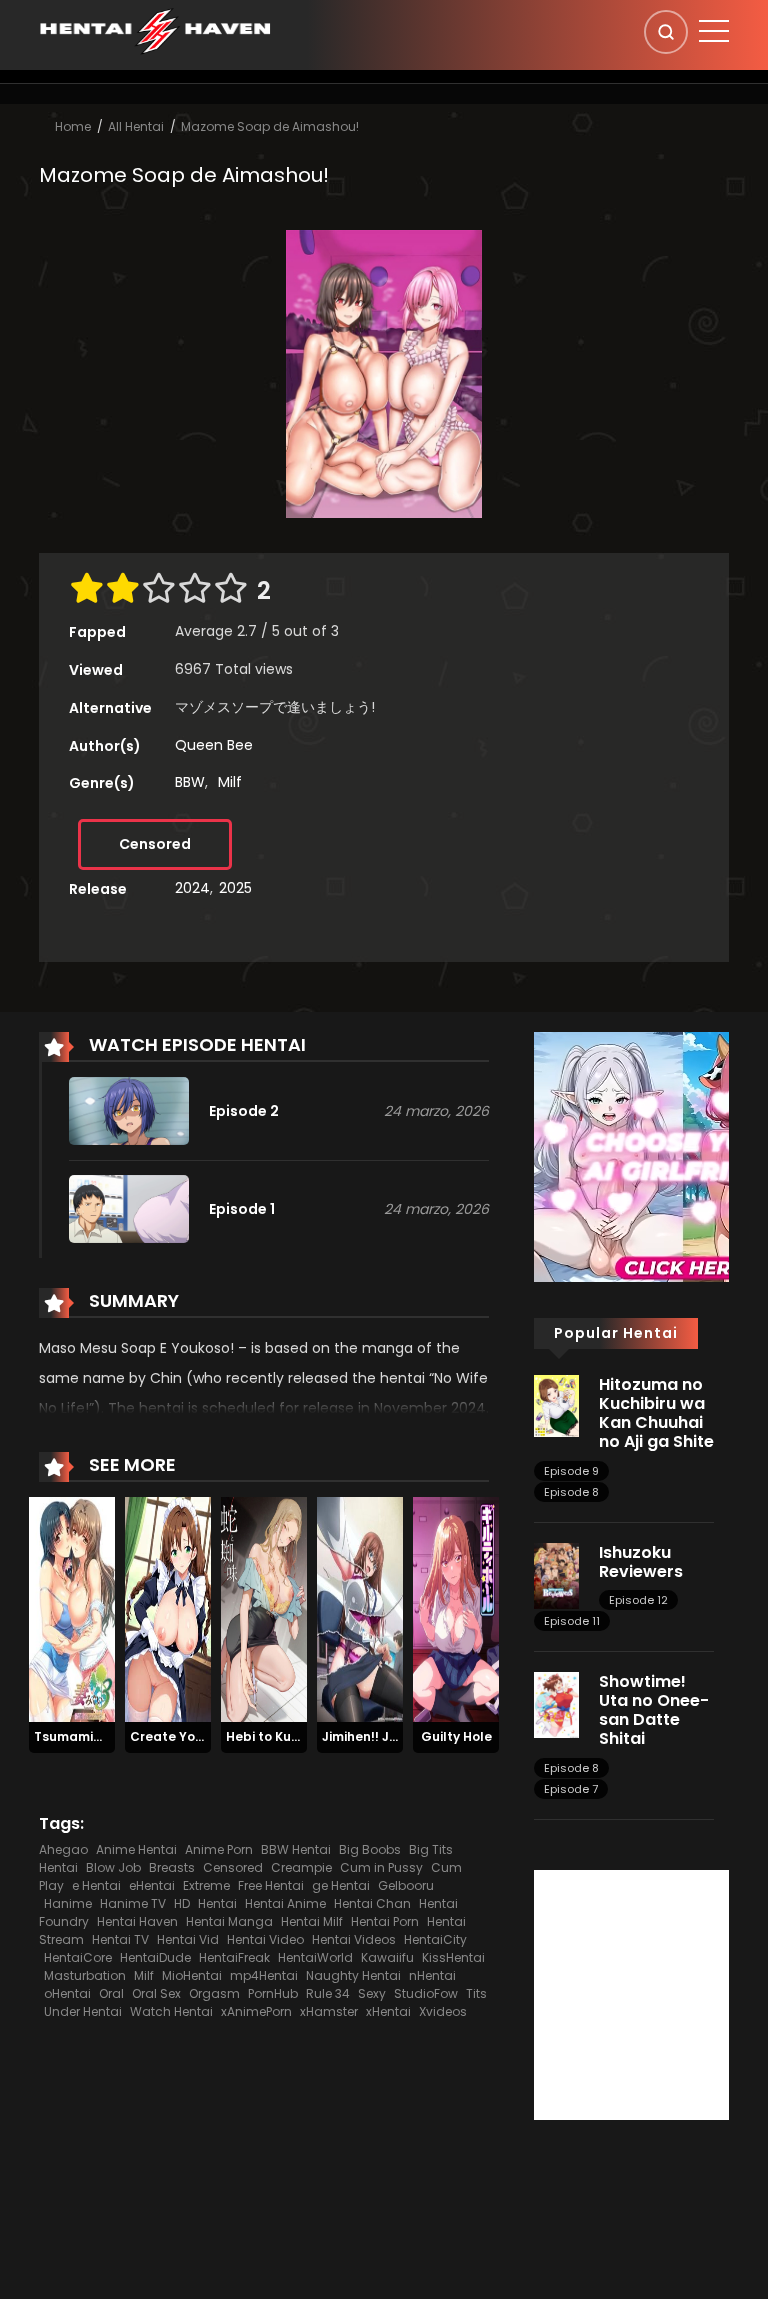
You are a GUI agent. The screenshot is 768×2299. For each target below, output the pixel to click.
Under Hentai (83, 2011)
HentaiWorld (315, 1957)
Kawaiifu (387, 1957)
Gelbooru (406, 1885)
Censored (155, 844)
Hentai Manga (229, 1921)
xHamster (329, 2011)
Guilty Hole (456, 1736)
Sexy (372, 1993)
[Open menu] (714, 31)
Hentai (217, 1903)
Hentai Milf (312, 1921)
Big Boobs (370, 1849)
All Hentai (136, 126)
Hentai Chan (372, 1903)
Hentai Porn (385, 1921)
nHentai (432, 1975)
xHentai (388, 2011)
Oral (111, 1993)
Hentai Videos (354, 1939)
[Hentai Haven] (155, 30)
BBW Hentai (296, 1849)
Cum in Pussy (381, 1867)
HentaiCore (78, 1957)
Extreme (206, 1885)
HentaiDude (155, 1957)
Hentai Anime (285, 1903)
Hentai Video (265, 1939)
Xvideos (443, 2011)
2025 (235, 888)
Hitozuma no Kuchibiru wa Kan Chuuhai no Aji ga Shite (656, 1413)
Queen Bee (214, 745)
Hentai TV (120, 1939)
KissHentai (453, 1957)
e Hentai (96, 1885)
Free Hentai (271, 1885)
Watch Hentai (171, 2011)
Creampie (301, 1867)
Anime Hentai (136, 1849)
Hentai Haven (137, 1921)
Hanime (68, 1903)
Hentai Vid (188, 1939)
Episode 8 (571, 1492)
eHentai (152, 1885)
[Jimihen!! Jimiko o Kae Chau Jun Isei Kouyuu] (360, 1609)
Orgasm (214, 1993)
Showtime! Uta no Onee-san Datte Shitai (654, 1710)
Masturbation (85, 1975)
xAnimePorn (256, 2011)
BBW (190, 782)
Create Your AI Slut (191, 1736)
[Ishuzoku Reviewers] (556, 1574)
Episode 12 (638, 1600)
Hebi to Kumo (268, 1736)
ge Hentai (341, 1885)
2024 (192, 888)
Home (73, 126)
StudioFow (426, 1993)
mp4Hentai (264, 1975)
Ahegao (63, 1849)
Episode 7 (571, 1789)
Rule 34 (328, 1993)
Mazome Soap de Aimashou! (270, 126)
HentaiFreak (234, 1957)
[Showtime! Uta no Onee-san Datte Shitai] (556, 1704)
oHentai (67, 1993)
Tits (476, 1993)
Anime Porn (219, 1849)
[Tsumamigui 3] (72, 1609)
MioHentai (192, 1975)
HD (182, 1903)
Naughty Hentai (353, 1975)
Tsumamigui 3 (79, 1736)
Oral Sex (156, 1993)
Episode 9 (571, 1471)
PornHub (273, 1993)
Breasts (172, 1867)
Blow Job (113, 1867)
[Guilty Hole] (456, 1609)
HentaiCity (435, 1939)
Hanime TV (133, 1903)
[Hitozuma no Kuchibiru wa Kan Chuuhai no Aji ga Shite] (556, 1405)
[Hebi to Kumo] (264, 1609)
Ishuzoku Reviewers (641, 1562)
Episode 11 (572, 1621)
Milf (230, 782)
